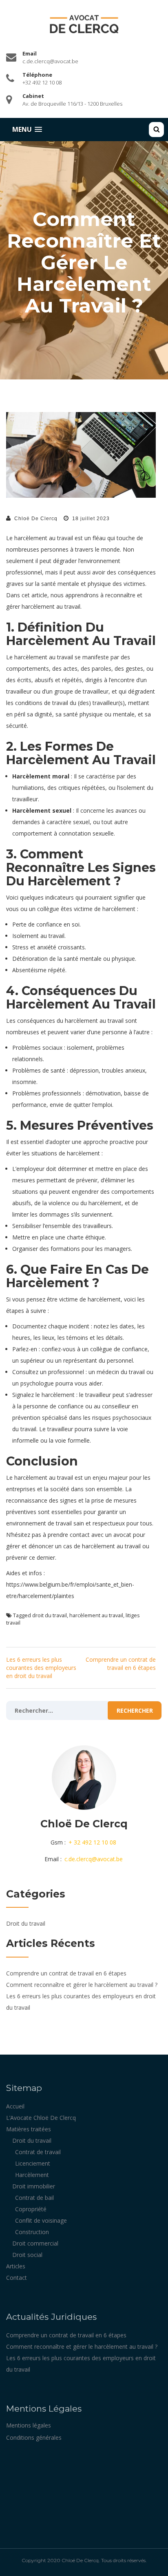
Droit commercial (35, 2243)
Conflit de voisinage (41, 2220)
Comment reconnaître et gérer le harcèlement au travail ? (82, 1985)
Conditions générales (34, 2437)
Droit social (27, 2255)
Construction (32, 2232)
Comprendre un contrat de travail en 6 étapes (121, 1664)
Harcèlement (32, 2175)
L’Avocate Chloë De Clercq (41, 2118)
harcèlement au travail (96, 1615)
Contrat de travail (38, 2152)
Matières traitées (29, 2129)
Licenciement (33, 2163)
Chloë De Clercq (36, 519)
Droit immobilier (34, 2186)
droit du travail (50, 1615)
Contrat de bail (34, 2198)
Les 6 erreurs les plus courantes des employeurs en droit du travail (41, 1668)
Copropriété (31, 2209)
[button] (27, 130)
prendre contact (69, 1535)
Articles (16, 2266)
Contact (17, 2278)
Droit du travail (26, 1923)
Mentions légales (29, 2425)
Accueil (15, 2106)
